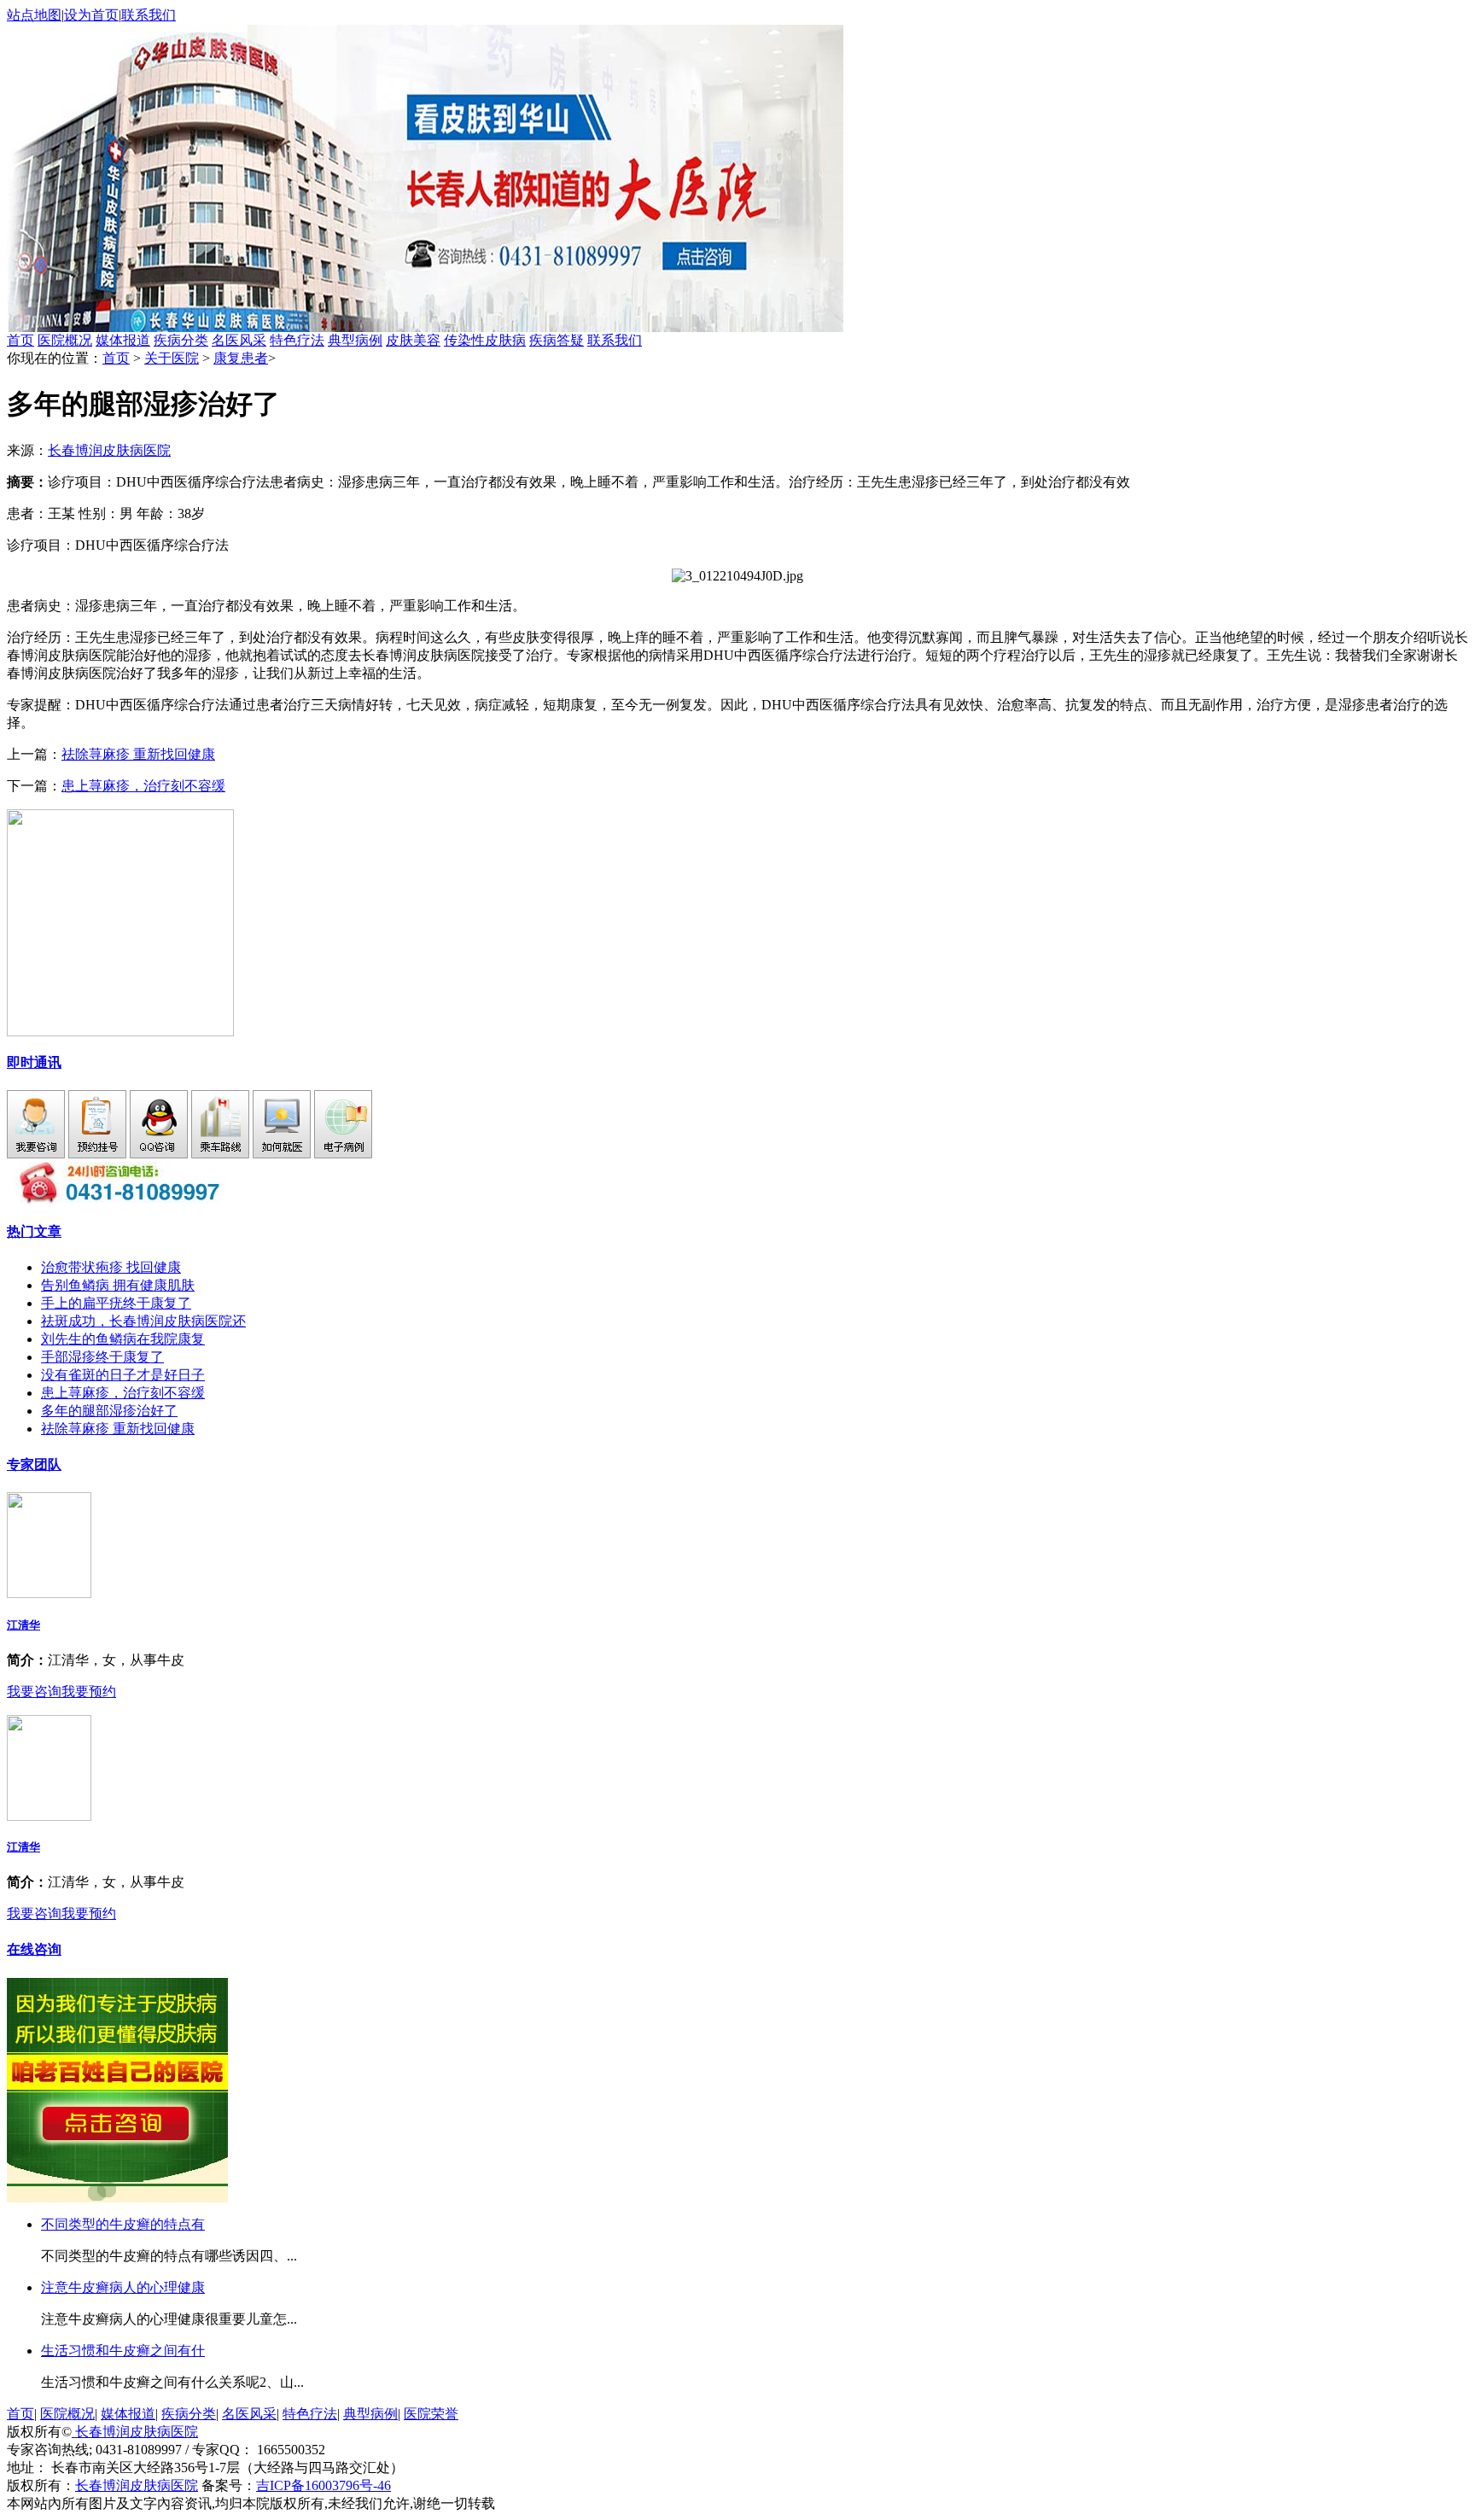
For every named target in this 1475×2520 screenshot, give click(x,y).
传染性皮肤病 (485, 340)
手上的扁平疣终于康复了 (116, 1303)
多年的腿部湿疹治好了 (109, 1411)
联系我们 (149, 15)
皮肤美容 (413, 340)
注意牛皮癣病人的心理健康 (123, 2287)
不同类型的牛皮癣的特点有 (123, 2224)
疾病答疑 (557, 340)
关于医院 (172, 358)
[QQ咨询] (159, 1154)
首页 (20, 340)
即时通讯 (34, 1062)
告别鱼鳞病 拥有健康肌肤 (118, 1285)
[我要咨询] (36, 1154)
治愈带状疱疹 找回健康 (111, 1267)
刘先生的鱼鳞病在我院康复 (123, 1339)
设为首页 (91, 15)
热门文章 (34, 1231)
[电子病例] (343, 1154)
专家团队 (34, 1464)
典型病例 (355, 340)
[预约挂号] (97, 1154)
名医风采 (239, 340)
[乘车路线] (220, 1154)
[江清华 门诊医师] (49, 1593)
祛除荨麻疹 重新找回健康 (138, 754)
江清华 (23, 1625)
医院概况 (65, 340)
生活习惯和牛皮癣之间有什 (123, 2351)
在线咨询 (34, 1949)
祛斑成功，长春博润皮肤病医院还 (143, 1321)
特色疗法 (297, 340)
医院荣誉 (431, 2414)
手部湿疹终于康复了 (102, 1357)
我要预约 (89, 1692)
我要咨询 (34, 1692)
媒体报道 (123, 340)
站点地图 (34, 15)
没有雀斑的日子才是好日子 (123, 1375)
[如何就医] (282, 1154)
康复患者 (241, 358)
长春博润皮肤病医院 (109, 450)
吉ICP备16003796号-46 (324, 2485)
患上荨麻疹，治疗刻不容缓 (143, 786)
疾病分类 (181, 340)
